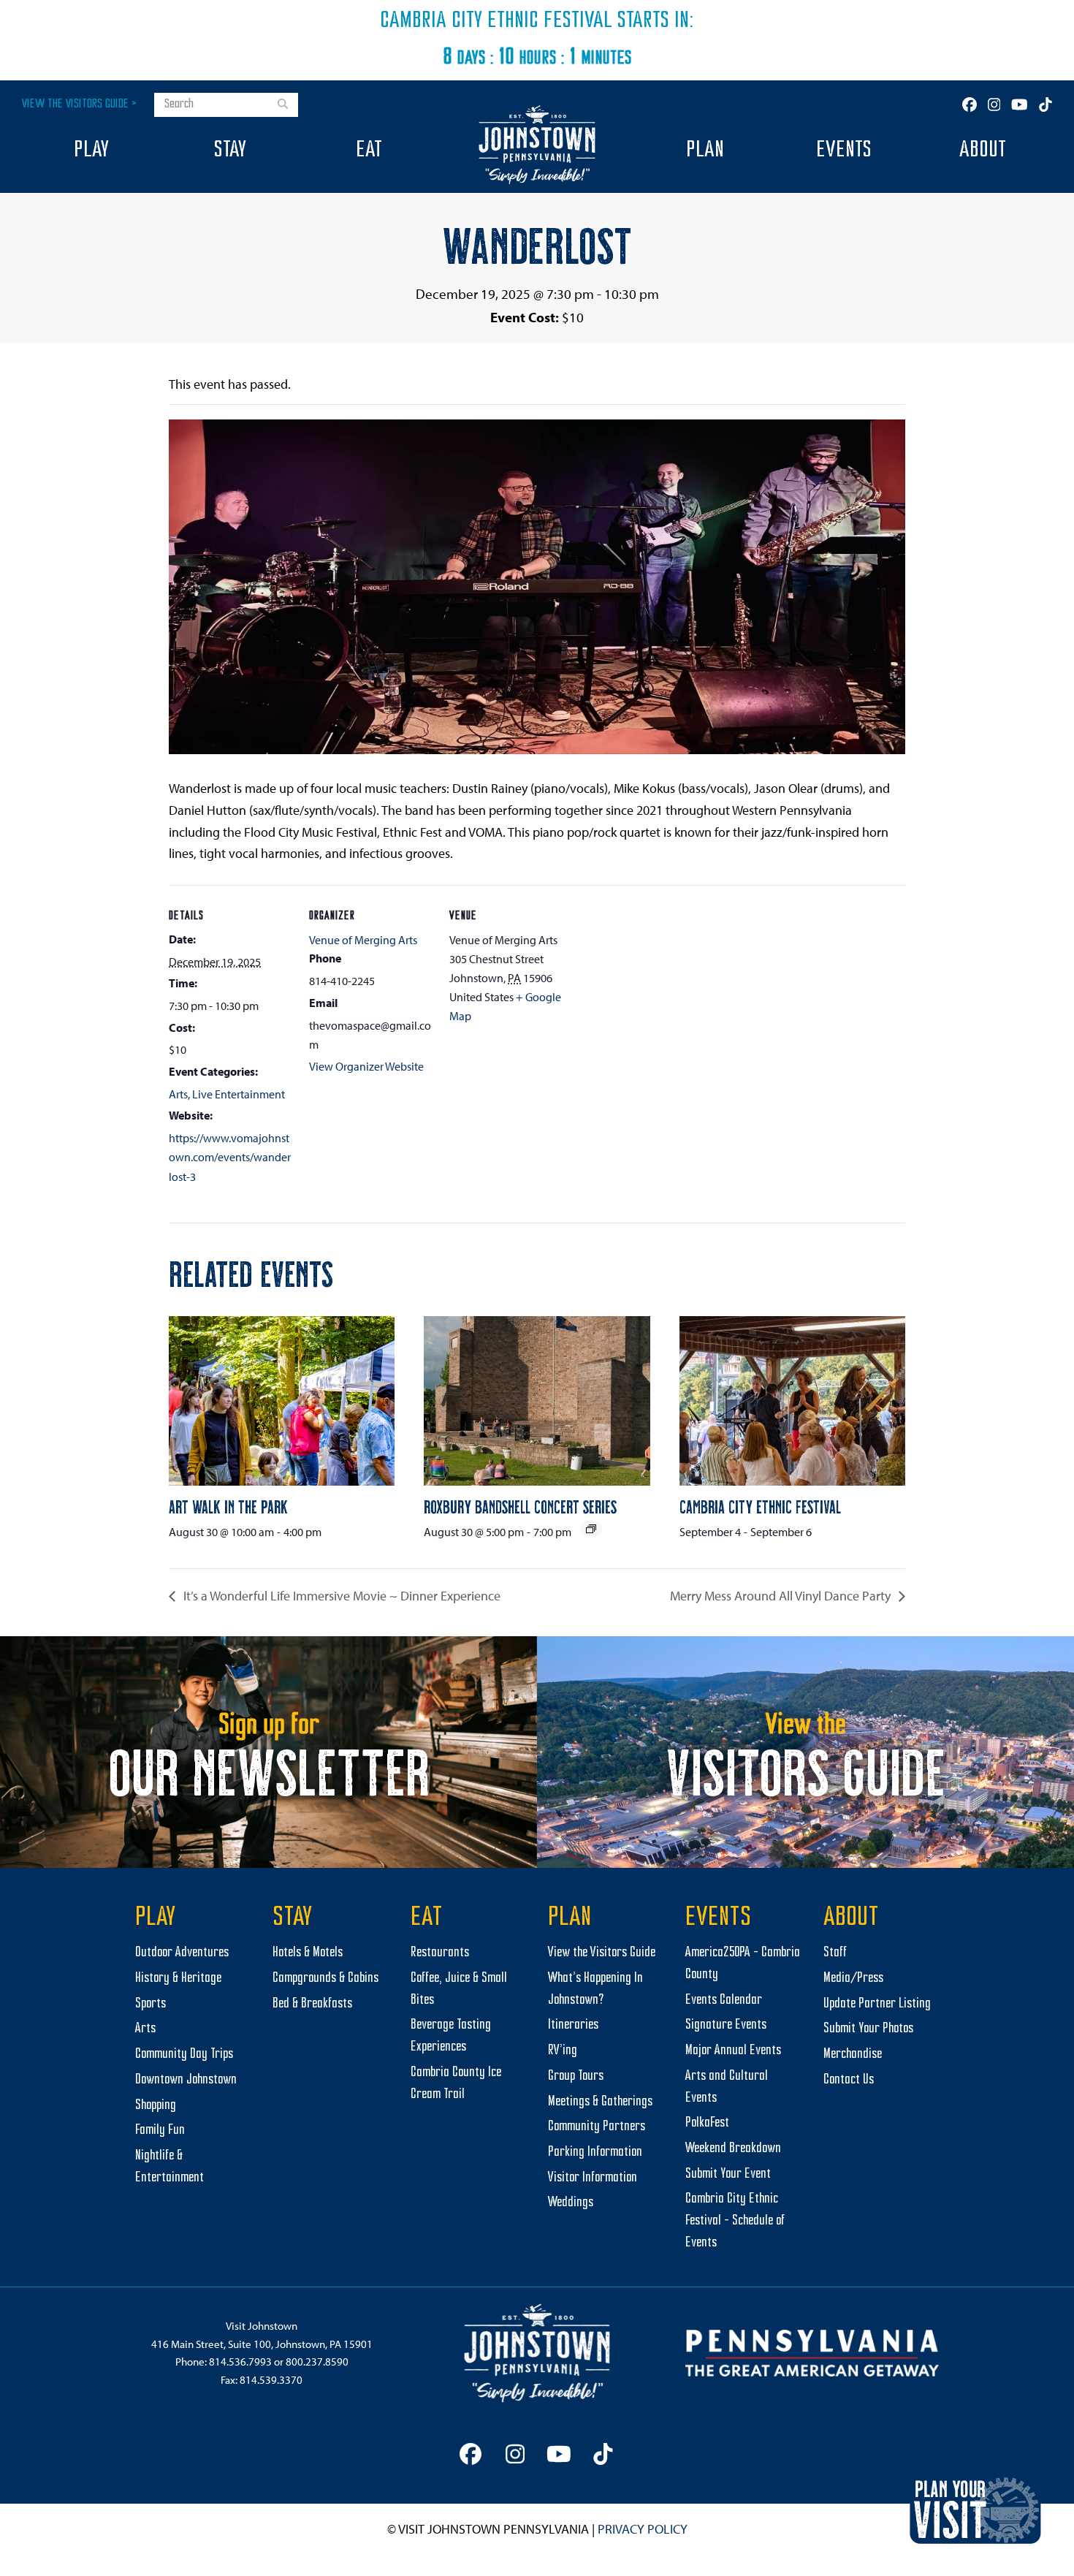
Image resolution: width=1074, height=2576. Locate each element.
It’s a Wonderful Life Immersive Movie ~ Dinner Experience (340, 1596)
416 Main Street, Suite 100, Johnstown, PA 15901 (262, 2344)
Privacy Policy (643, 2529)
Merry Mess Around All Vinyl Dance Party (782, 1596)
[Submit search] (283, 105)
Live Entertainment (239, 1094)
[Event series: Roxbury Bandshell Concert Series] (591, 1529)
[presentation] (282, 1401)
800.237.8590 (317, 2362)
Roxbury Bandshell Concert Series (520, 1506)
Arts (178, 1094)
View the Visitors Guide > (79, 104)
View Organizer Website (366, 1066)
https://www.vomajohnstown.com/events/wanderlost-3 (230, 1157)
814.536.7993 (240, 2362)
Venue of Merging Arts (363, 940)
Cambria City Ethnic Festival (496, 21)
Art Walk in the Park (228, 1506)
